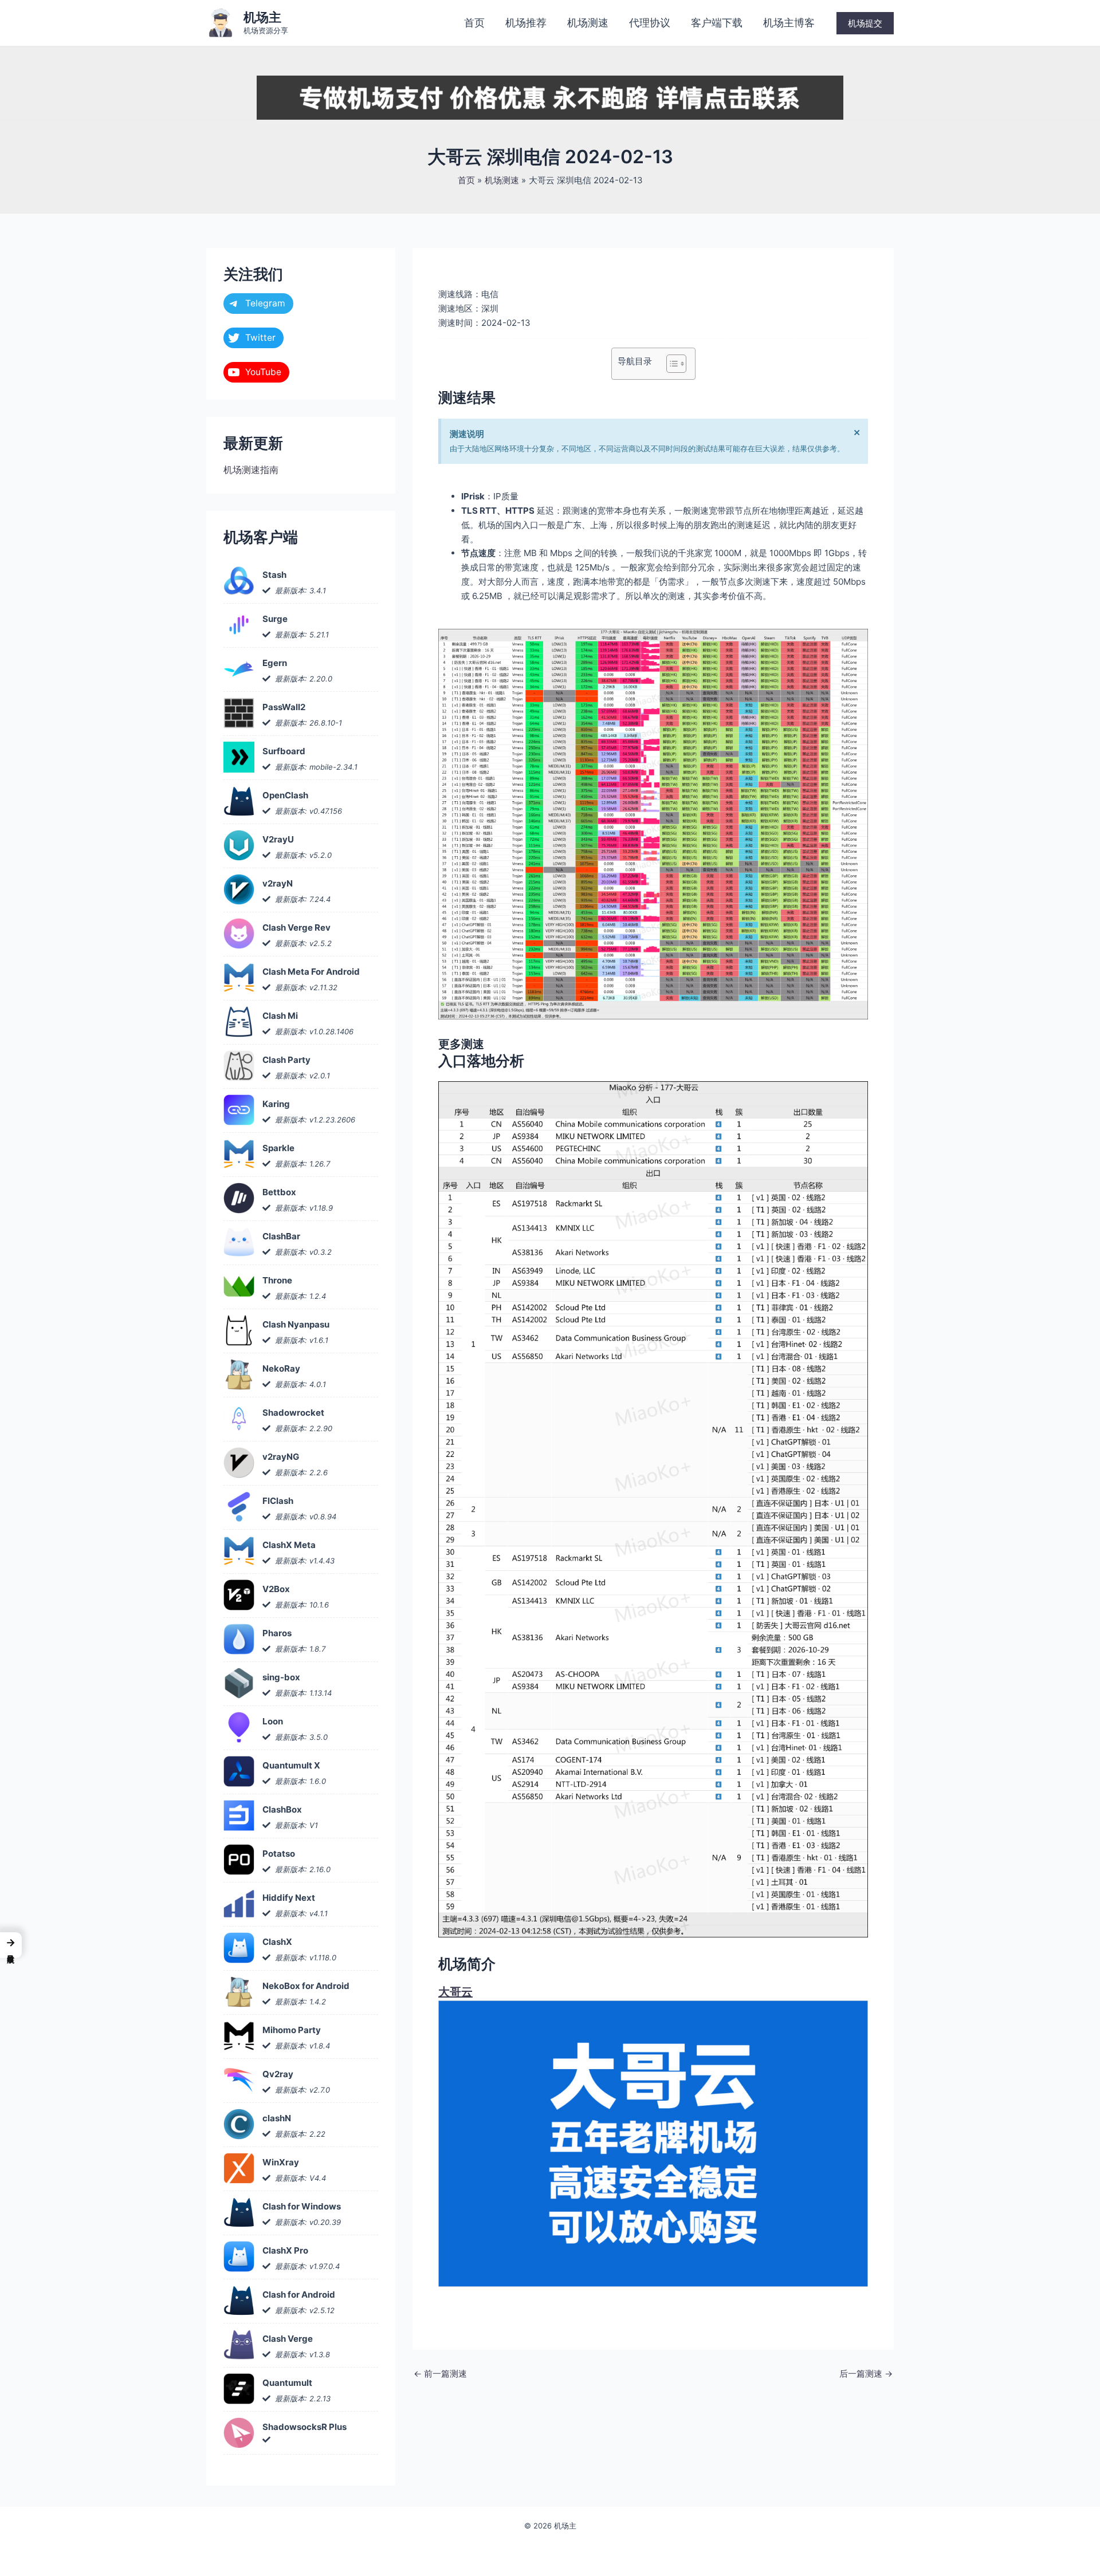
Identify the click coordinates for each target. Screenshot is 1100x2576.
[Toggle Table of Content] (671, 364)
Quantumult (287, 2383)
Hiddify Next (289, 1898)
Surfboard (284, 751)
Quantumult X (291, 1765)
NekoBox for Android (306, 1986)
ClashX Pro (285, 2250)
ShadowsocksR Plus (305, 2427)
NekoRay (281, 1368)
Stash (274, 575)
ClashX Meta (289, 1545)
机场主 (262, 17)
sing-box (281, 1677)
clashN (277, 2118)
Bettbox (279, 1192)
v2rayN (278, 883)
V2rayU (278, 839)
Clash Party (286, 1060)
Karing (276, 1104)
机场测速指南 (251, 470)
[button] (865, 23)
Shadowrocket (293, 1413)
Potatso (279, 1854)
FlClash (278, 1501)
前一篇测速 (440, 2374)
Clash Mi (280, 1016)
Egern (275, 663)
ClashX (277, 1942)
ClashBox (282, 1809)
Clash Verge (288, 2339)
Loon (273, 1721)
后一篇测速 (866, 2374)
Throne (277, 1280)
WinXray (281, 2162)
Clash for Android (299, 2295)
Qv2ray (278, 2074)
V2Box (276, 1589)
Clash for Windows (302, 2206)
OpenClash (285, 795)
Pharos (277, 1633)
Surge (275, 619)
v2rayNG (281, 1457)
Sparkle (278, 1148)
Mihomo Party (292, 2030)
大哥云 (455, 1992)
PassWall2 (284, 707)
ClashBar (281, 1236)
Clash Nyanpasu (296, 1324)
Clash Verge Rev (296, 927)
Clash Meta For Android (311, 972)
